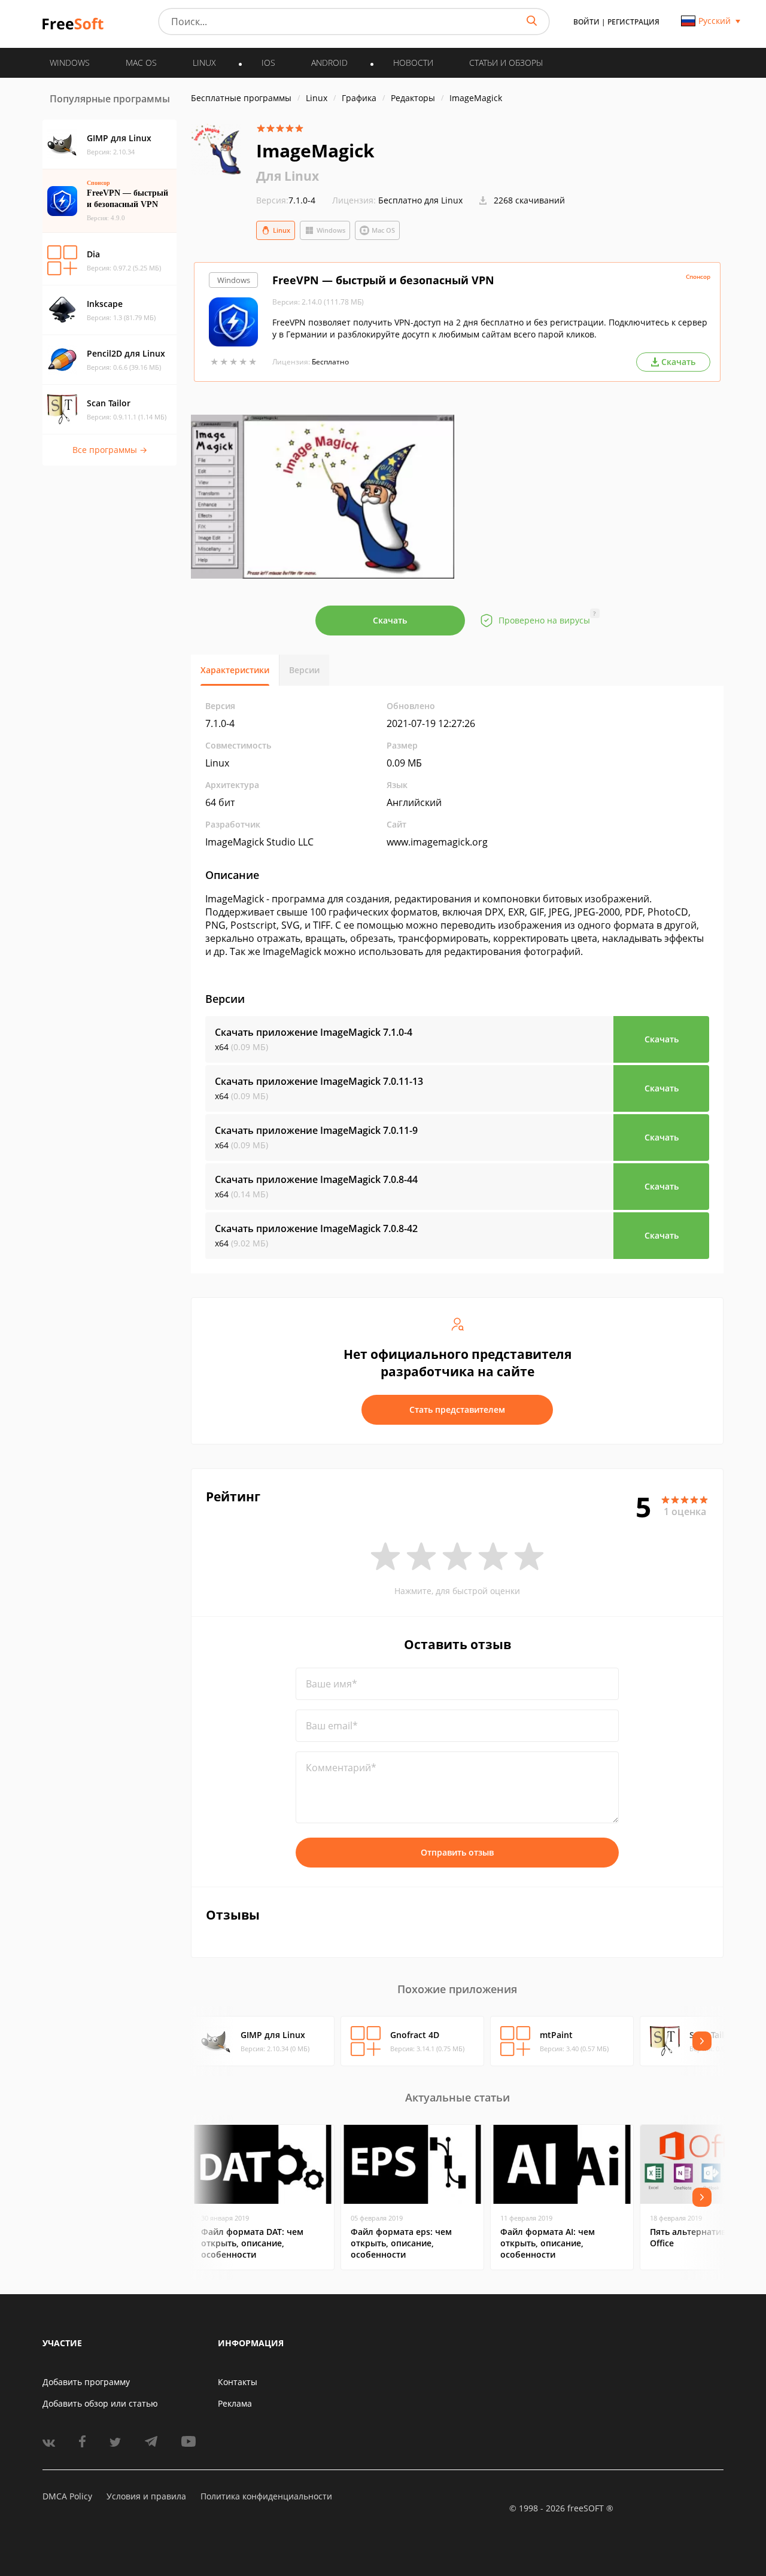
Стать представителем (457, 1409)
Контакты (238, 2382)
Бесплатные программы (241, 98)
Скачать (390, 620)
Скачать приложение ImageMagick (314, 1032)
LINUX (204, 63)
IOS (268, 63)
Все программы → (110, 450)
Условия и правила (146, 2496)
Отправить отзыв (457, 1852)
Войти (586, 22)
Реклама (235, 2403)
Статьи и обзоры (506, 63)
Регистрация (633, 22)
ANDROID (329, 63)
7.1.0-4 (286, 200)
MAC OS (141, 63)
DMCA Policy (67, 2496)
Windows (331, 230)
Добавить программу (86, 2382)
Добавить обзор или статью (100, 2403)
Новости (413, 63)
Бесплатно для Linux (420, 200)
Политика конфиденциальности (266, 2496)
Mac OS (383, 230)
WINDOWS (70, 63)
